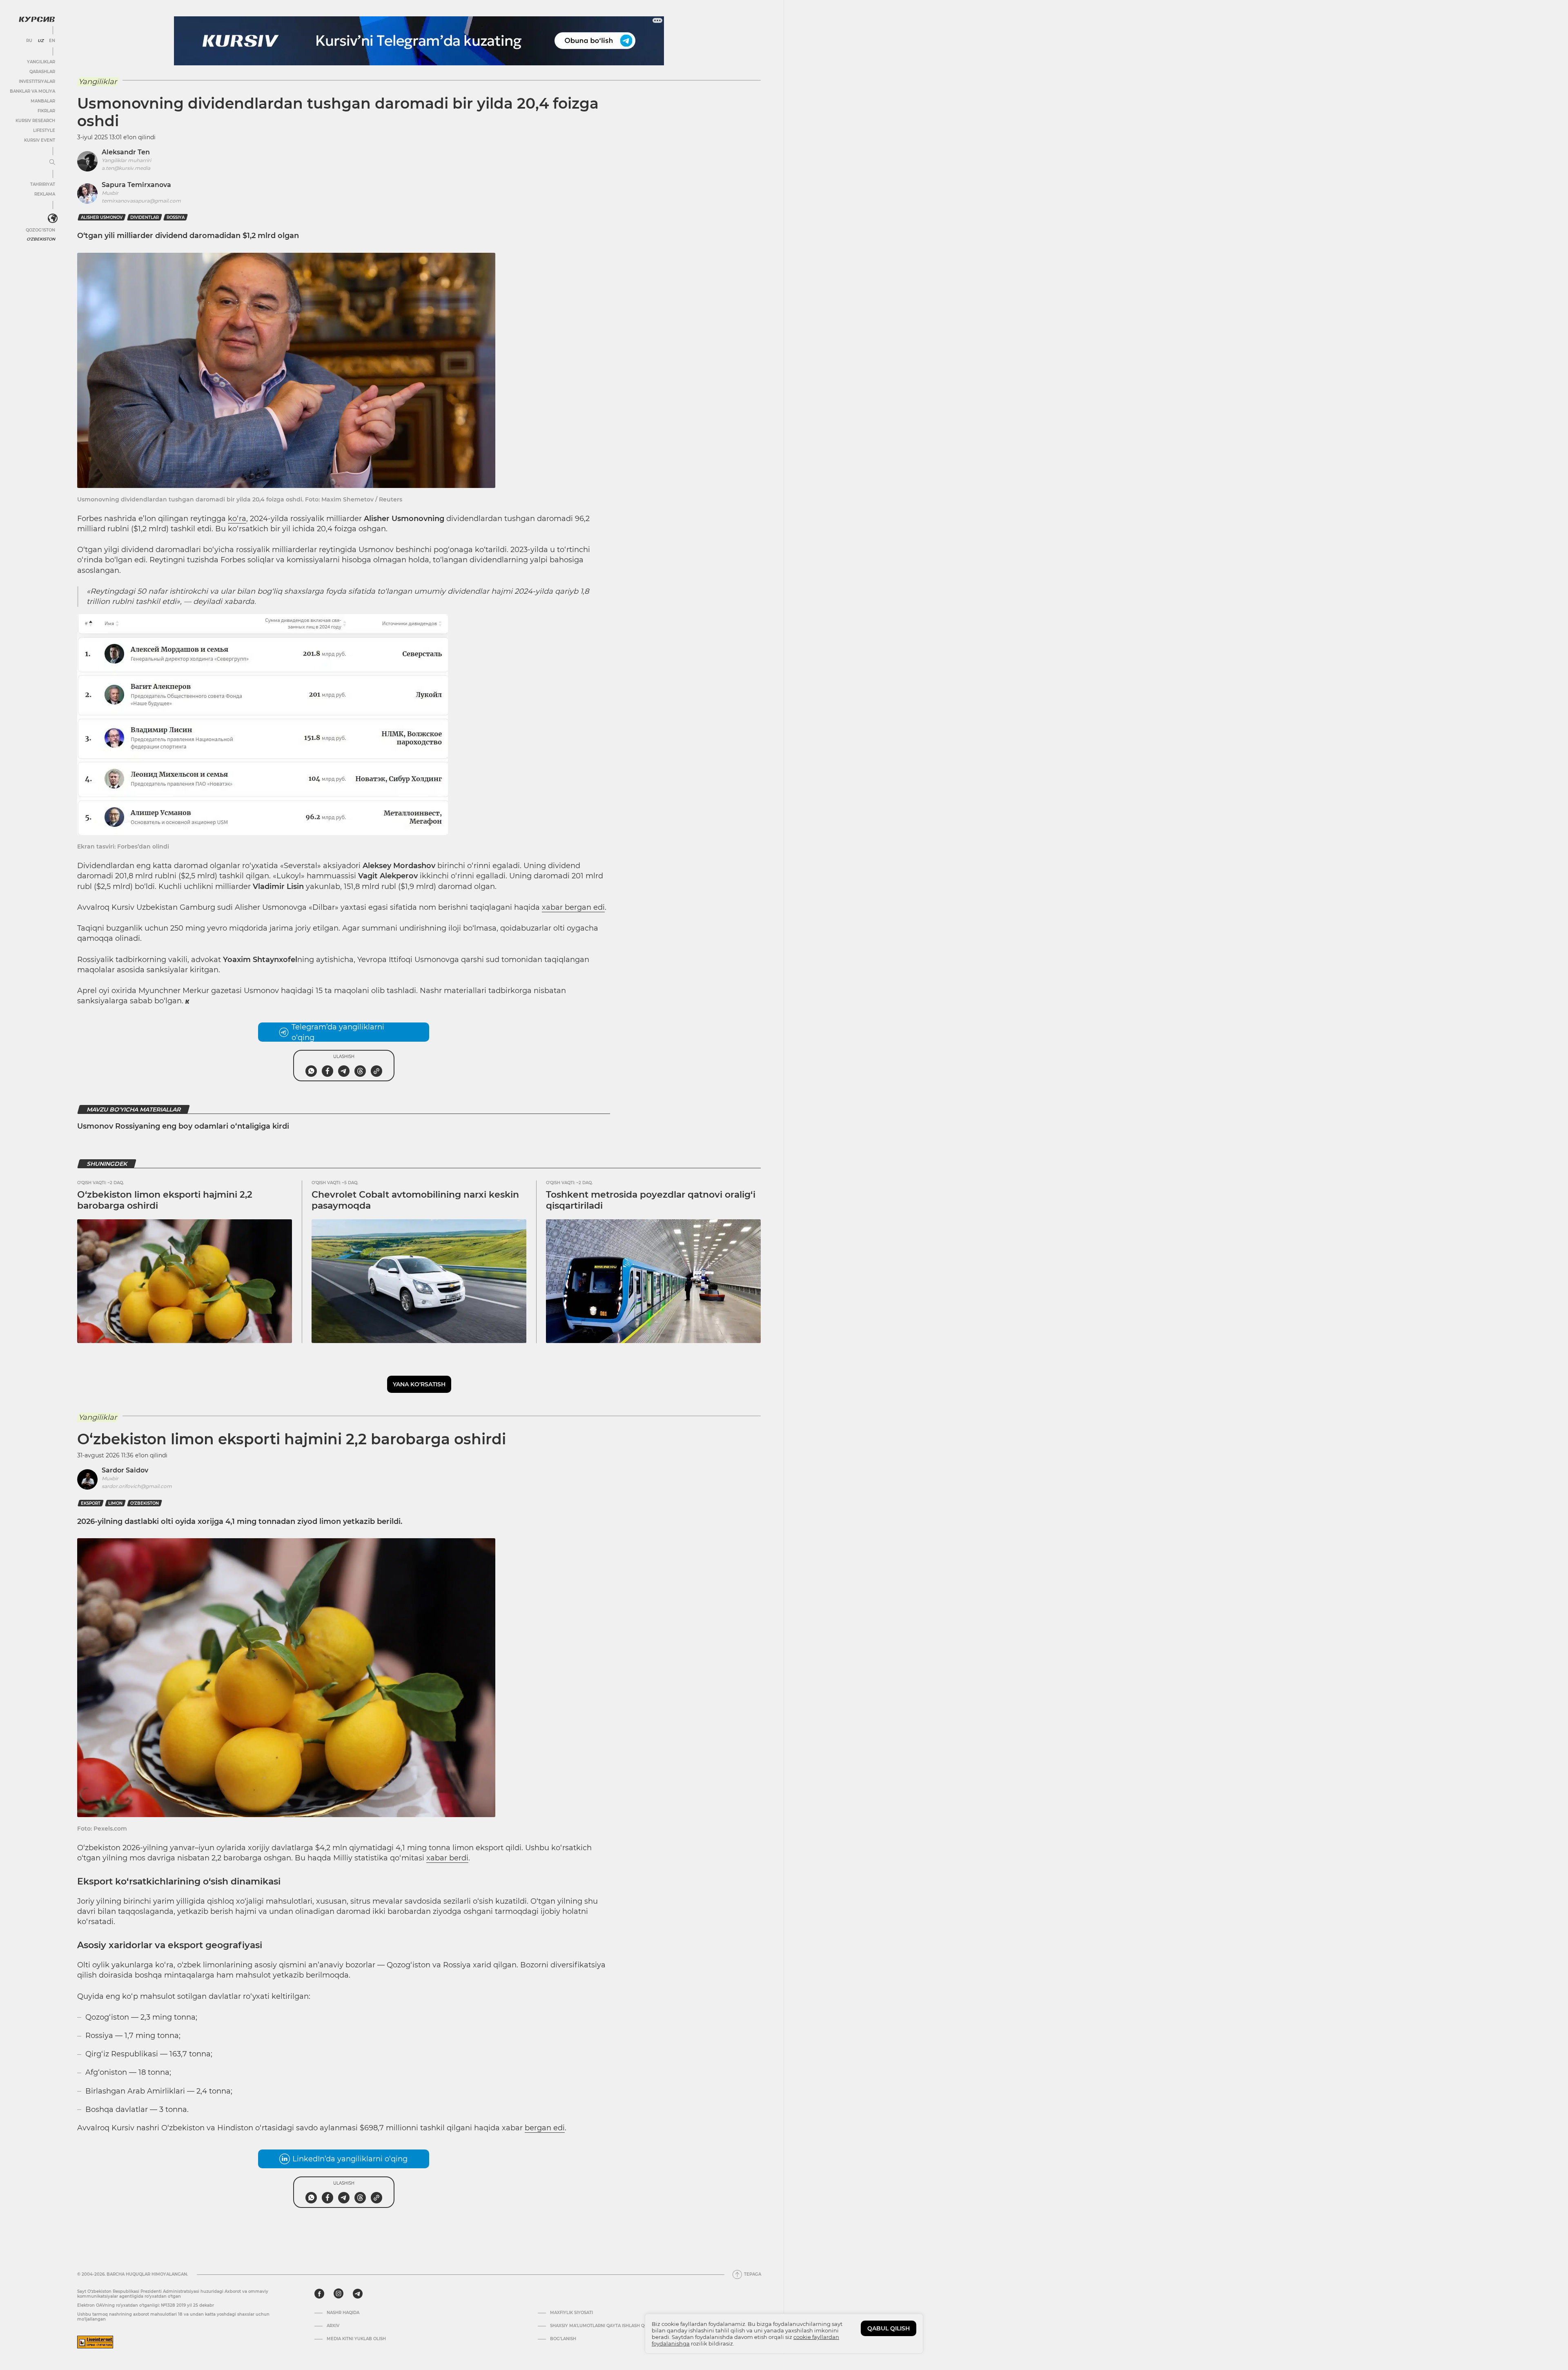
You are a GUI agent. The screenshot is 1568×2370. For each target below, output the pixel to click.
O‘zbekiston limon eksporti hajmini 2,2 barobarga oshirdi (165, 1200)
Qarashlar (42, 72)
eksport (91, 1503)
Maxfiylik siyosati (571, 2313)
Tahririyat (43, 184)
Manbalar (43, 101)
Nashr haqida (343, 2313)
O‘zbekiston (145, 1503)
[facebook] (319, 2294)
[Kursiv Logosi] (37, 19)
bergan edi (545, 2128)
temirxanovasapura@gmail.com (141, 201)
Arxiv (333, 2326)
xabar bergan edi (573, 907)
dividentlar (145, 217)
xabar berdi (447, 1858)
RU (29, 41)
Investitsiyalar (37, 81)
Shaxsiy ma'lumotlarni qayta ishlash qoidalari (607, 2326)
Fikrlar (46, 111)
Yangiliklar (41, 62)
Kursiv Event (40, 140)
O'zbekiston (41, 239)
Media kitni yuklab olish (356, 2339)
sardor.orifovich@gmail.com (137, 1486)
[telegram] (358, 2294)
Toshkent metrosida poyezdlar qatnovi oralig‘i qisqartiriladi (651, 1200)
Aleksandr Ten (126, 152)
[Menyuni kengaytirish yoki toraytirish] (52, 163)
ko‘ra (237, 519)
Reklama (45, 194)
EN (52, 41)
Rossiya (176, 217)
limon (115, 1503)
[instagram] (339, 2294)
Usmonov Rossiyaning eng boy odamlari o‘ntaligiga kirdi (183, 1126)
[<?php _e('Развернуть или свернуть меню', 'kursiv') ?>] (53, 218)
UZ (41, 41)
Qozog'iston (40, 230)
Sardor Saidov (125, 1470)
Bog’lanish (563, 2339)
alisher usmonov (102, 217)
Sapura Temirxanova (136, 185)
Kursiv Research (35, 121)
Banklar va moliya (32, 91)
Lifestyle (44, 130)
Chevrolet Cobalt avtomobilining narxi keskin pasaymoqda (415, 1200)
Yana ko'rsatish (419, 1384)
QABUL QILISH (889, 2328)
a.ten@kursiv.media (126, 168)
